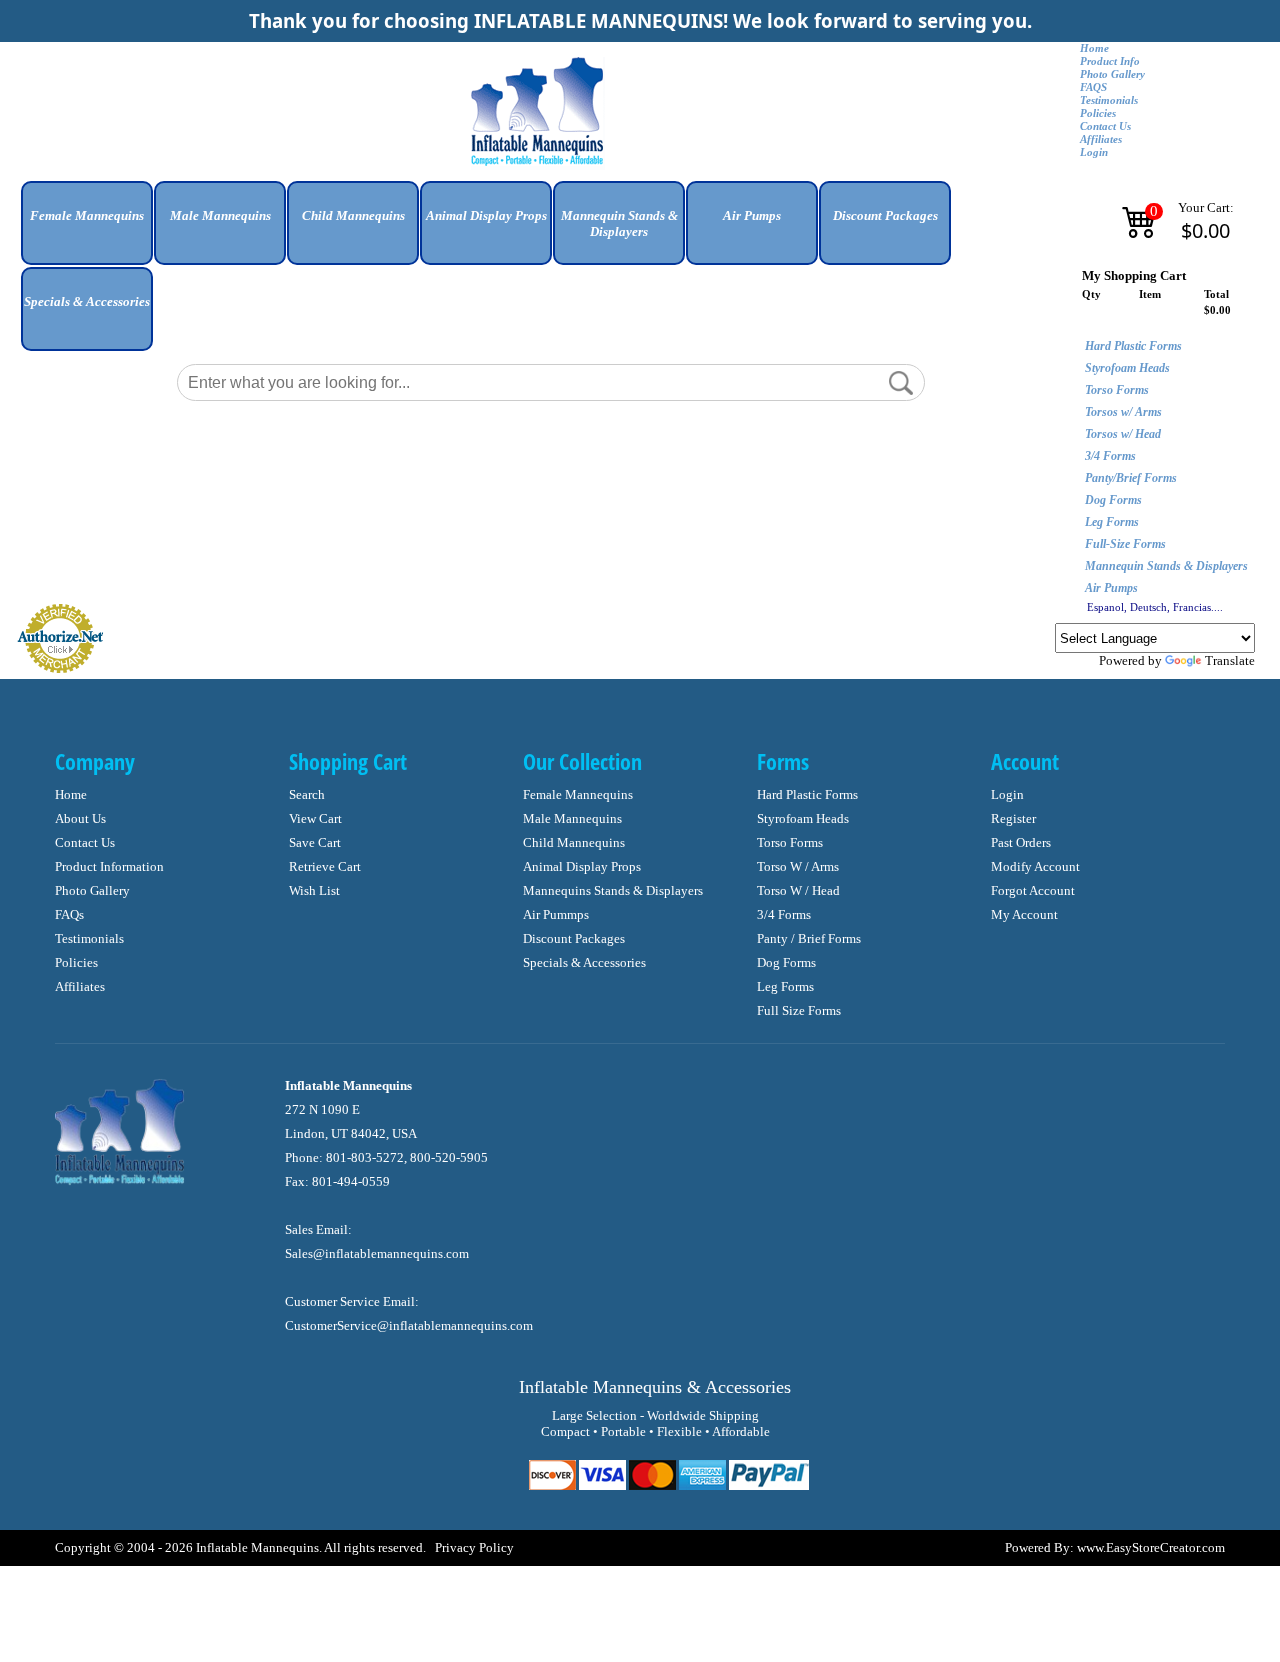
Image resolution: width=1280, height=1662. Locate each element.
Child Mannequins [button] (353, 215)
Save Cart (315, 842)
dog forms (786, 962)
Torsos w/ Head (1123, 434)
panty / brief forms (809, 938)
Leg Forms (1112, 522)
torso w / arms (798, 866)
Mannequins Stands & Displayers (613, 890)
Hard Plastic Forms (1133, 346)
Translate (1230, 660)
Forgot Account (1033, 890)
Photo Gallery (1112, 74)
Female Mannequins (578, 794)
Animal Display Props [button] (486, 215)
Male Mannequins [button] (220, 215)
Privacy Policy (474, 1547)
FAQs (69, 914)
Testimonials (1109, 100)
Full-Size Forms (1125, 544)
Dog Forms (1113, 500)
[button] (87, 230)
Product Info (1110, 61)
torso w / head (798, 890)
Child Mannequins (574, 842)
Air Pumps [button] (752, 215)
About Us (80, 818)
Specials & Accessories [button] (87, 301)
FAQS (1093, 87)
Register (1013, 818)
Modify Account (1035, 866)
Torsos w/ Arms (1123, 412)
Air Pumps (1111, 588)
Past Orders (1021, 842)
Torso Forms (1117, 390)
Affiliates (1101, 139)
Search (307, 794)
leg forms (785, 986)
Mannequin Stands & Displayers (1166, 566)
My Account (1024, 914)
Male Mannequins (572, 818)
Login (1094, 152)
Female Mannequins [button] (87, 215)
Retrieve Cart (325, 866)
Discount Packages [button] (885, 215)
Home (1094, 48)
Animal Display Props (582, 866)
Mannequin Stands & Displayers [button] (619, 223)
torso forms (790, 842)
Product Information (109, 866)
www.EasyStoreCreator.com (1151, 1547)
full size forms (799, 1010)
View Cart (315, 818)
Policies (1098, 113)
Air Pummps (556, 914)
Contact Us (1105, 126)
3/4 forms (784, 914)
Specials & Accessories (584, 962)
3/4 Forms (1110, 456)
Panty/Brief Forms (1131, 478)
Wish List (314, 890)
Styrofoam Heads (1127, 368)
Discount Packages (574, 938)
